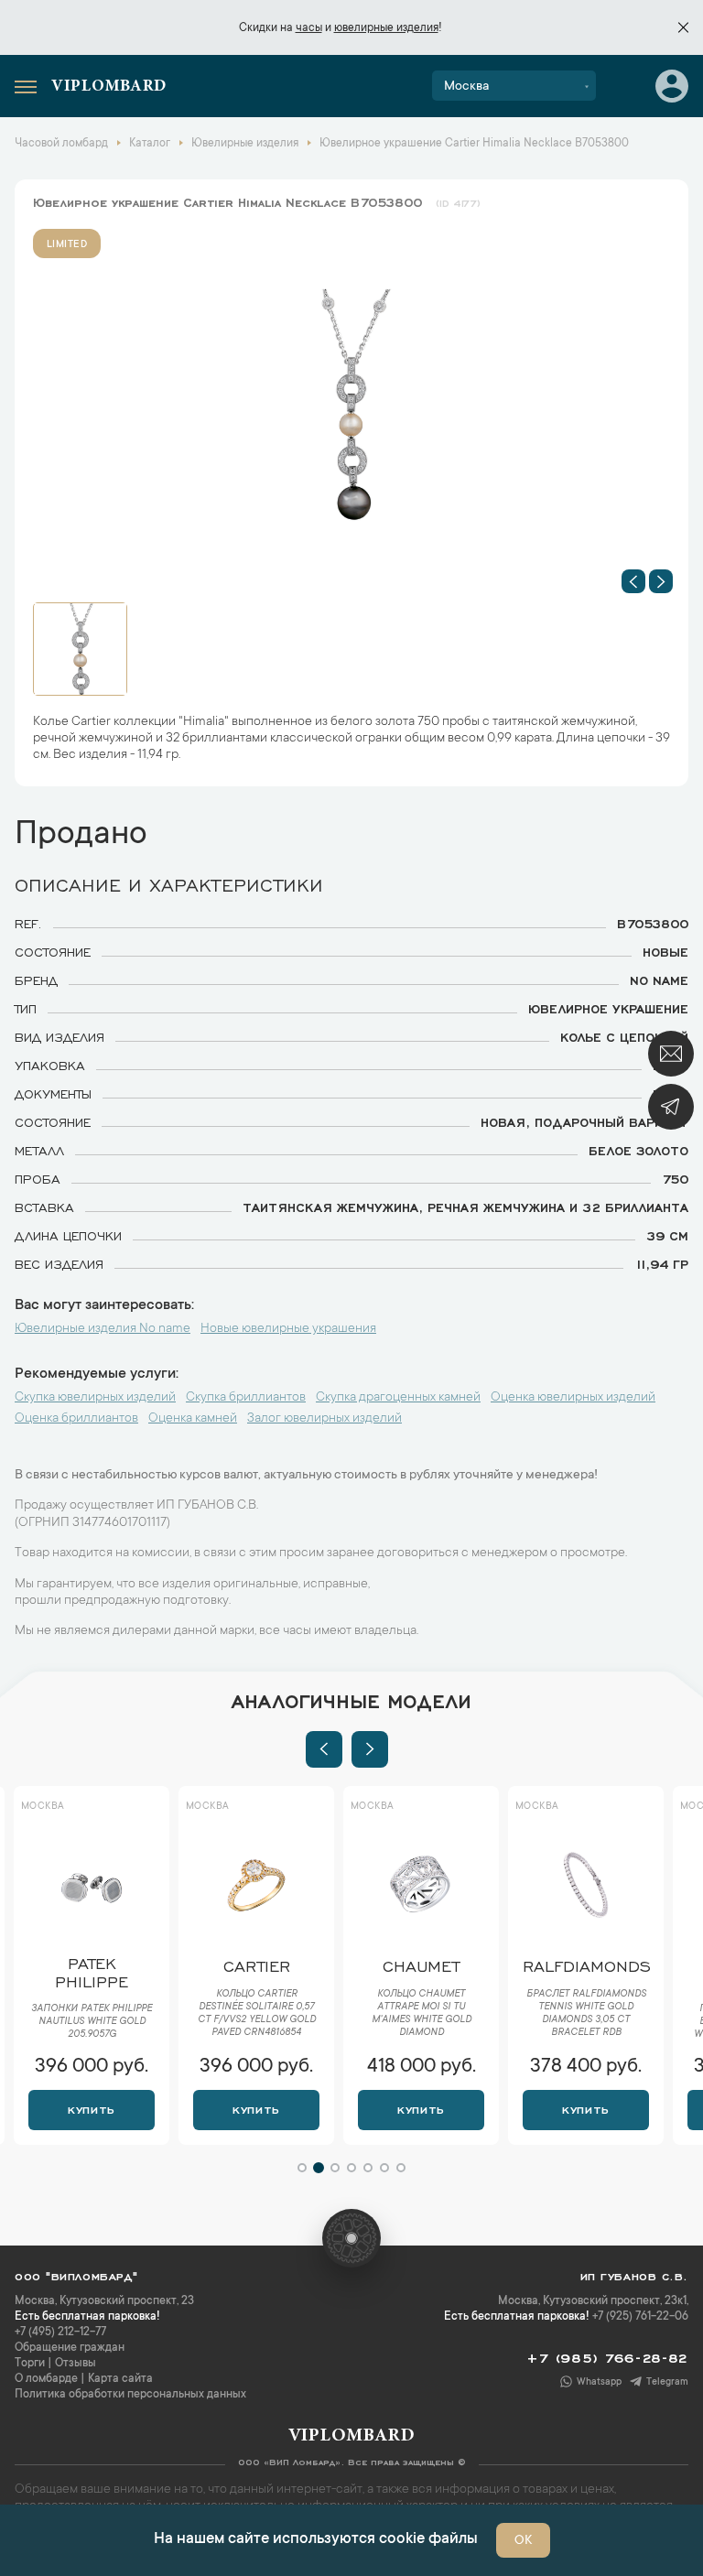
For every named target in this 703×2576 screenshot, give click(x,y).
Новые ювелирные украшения (288, 1329)
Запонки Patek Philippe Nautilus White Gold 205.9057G (92, 2022)
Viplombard (109, 87)
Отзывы (76, 2364)
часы (309, 28)
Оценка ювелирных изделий (573, 1398)
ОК (523, 2541)
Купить (91, 2108)
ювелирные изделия (386, 28)
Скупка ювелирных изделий (95, 1398)
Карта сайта (120, 2379)
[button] (633, 581)
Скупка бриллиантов (246, 1398)
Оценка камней (193, 1419)
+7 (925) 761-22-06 (640, 2317)
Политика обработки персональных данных (130, 2395)
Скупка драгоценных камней (398, 1398)
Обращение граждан (70, 2348)
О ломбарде (46, 2379)
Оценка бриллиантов (76, 1419)
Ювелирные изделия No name (103, 1329)
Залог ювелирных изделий (324, 1419)
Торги (30, 2364)
